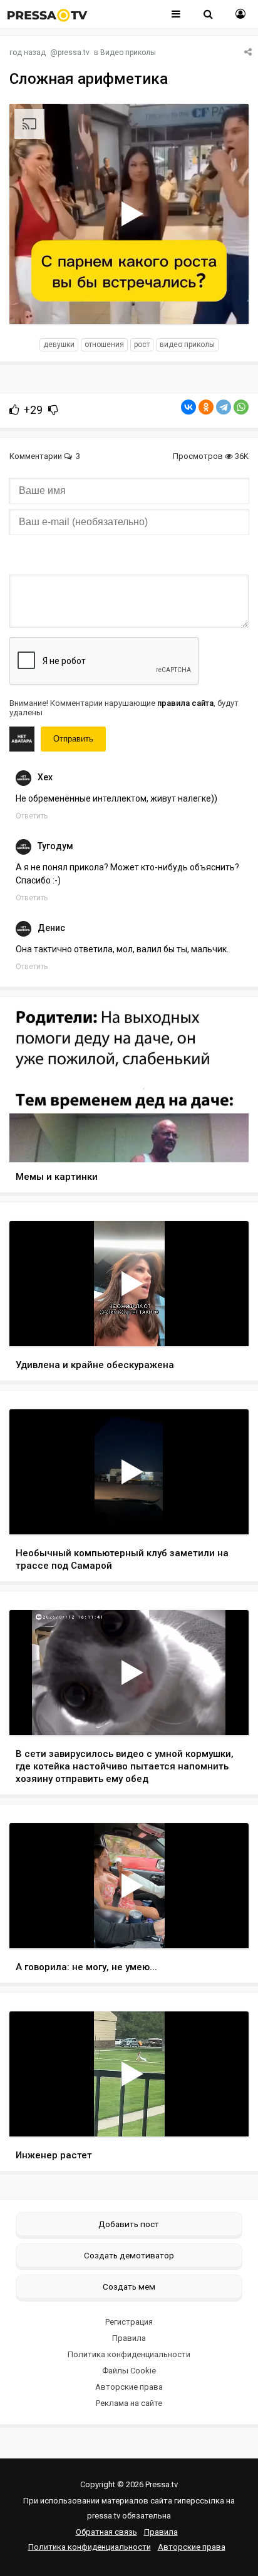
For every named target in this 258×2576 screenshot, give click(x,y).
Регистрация (129, 2322)
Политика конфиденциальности (129, 2354)
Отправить (73, 739)
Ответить (32, 816)
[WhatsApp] (241, 407)
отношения (104, 345)
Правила (129, 2338)
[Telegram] (224, 407)
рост (142, 345)
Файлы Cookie (129, 2371)
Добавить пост (129, 2224)
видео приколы (187, 345)
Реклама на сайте (129, 2403)
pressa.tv (74, 53)
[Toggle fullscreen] (224, 303)
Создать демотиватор (129, 2255)
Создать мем (129, 2287)
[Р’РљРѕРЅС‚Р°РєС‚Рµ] (188, 407)
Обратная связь (106, 2532)
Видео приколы (128, 53)
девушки (59, 345)
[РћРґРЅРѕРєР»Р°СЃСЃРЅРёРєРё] (206, 407)
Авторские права (129, 2387)
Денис (51, 928)
